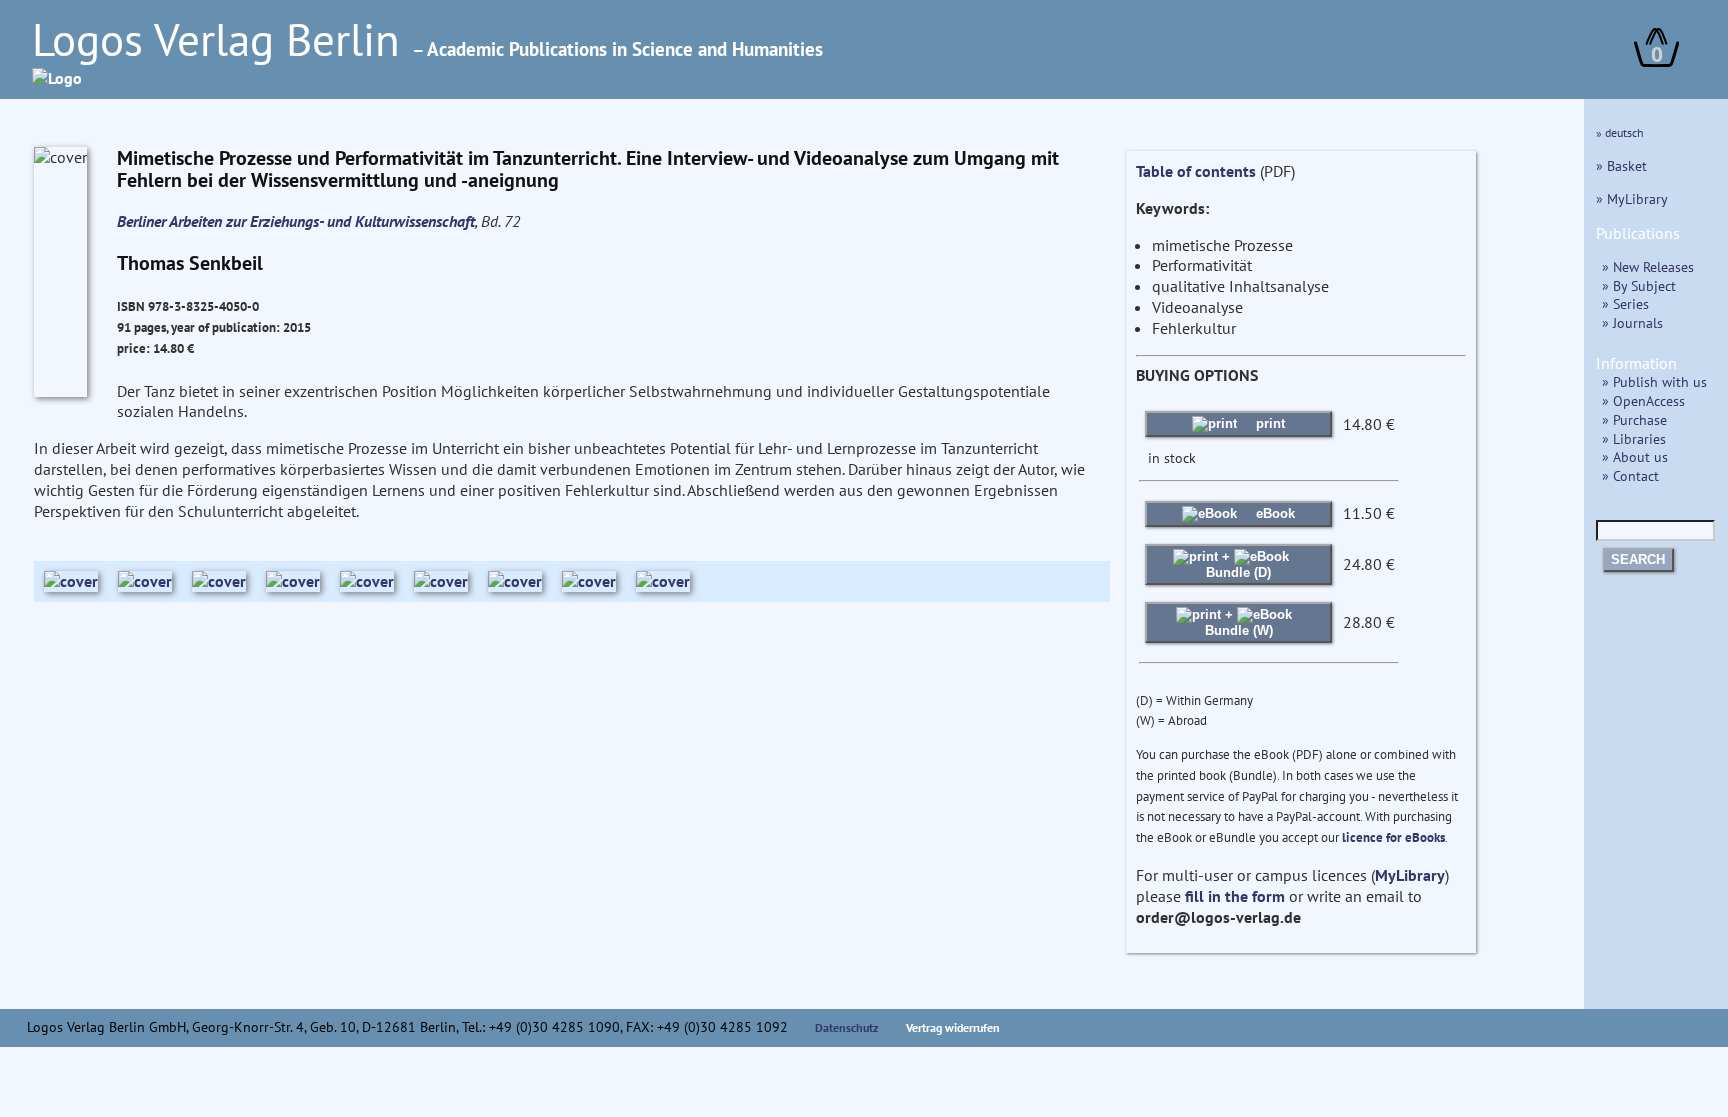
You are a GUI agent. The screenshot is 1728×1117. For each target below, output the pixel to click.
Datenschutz (847, 1027)
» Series (1625, 303)
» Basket (1621, 165)
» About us (1635, 456)
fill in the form (1235, 896)
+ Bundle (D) (1238, 564)
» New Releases (1648, 266)
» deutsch (1620, 132)
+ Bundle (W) (1239, 622)
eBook (1273, 513)
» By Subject (1639, 285)
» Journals (1632, 322)
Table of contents (1196, 171)
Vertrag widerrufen (953, 1027)
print (1268, 423)
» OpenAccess (1643, 400)
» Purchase (1634, 419)
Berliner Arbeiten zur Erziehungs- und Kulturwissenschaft (296, 221)
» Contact (1630, 475)
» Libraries (1634, 438)
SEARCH (1638, 559)
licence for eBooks (1393, 837)
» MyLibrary (1632, 198)
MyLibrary (1410, 875)
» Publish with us (1654, 381)
